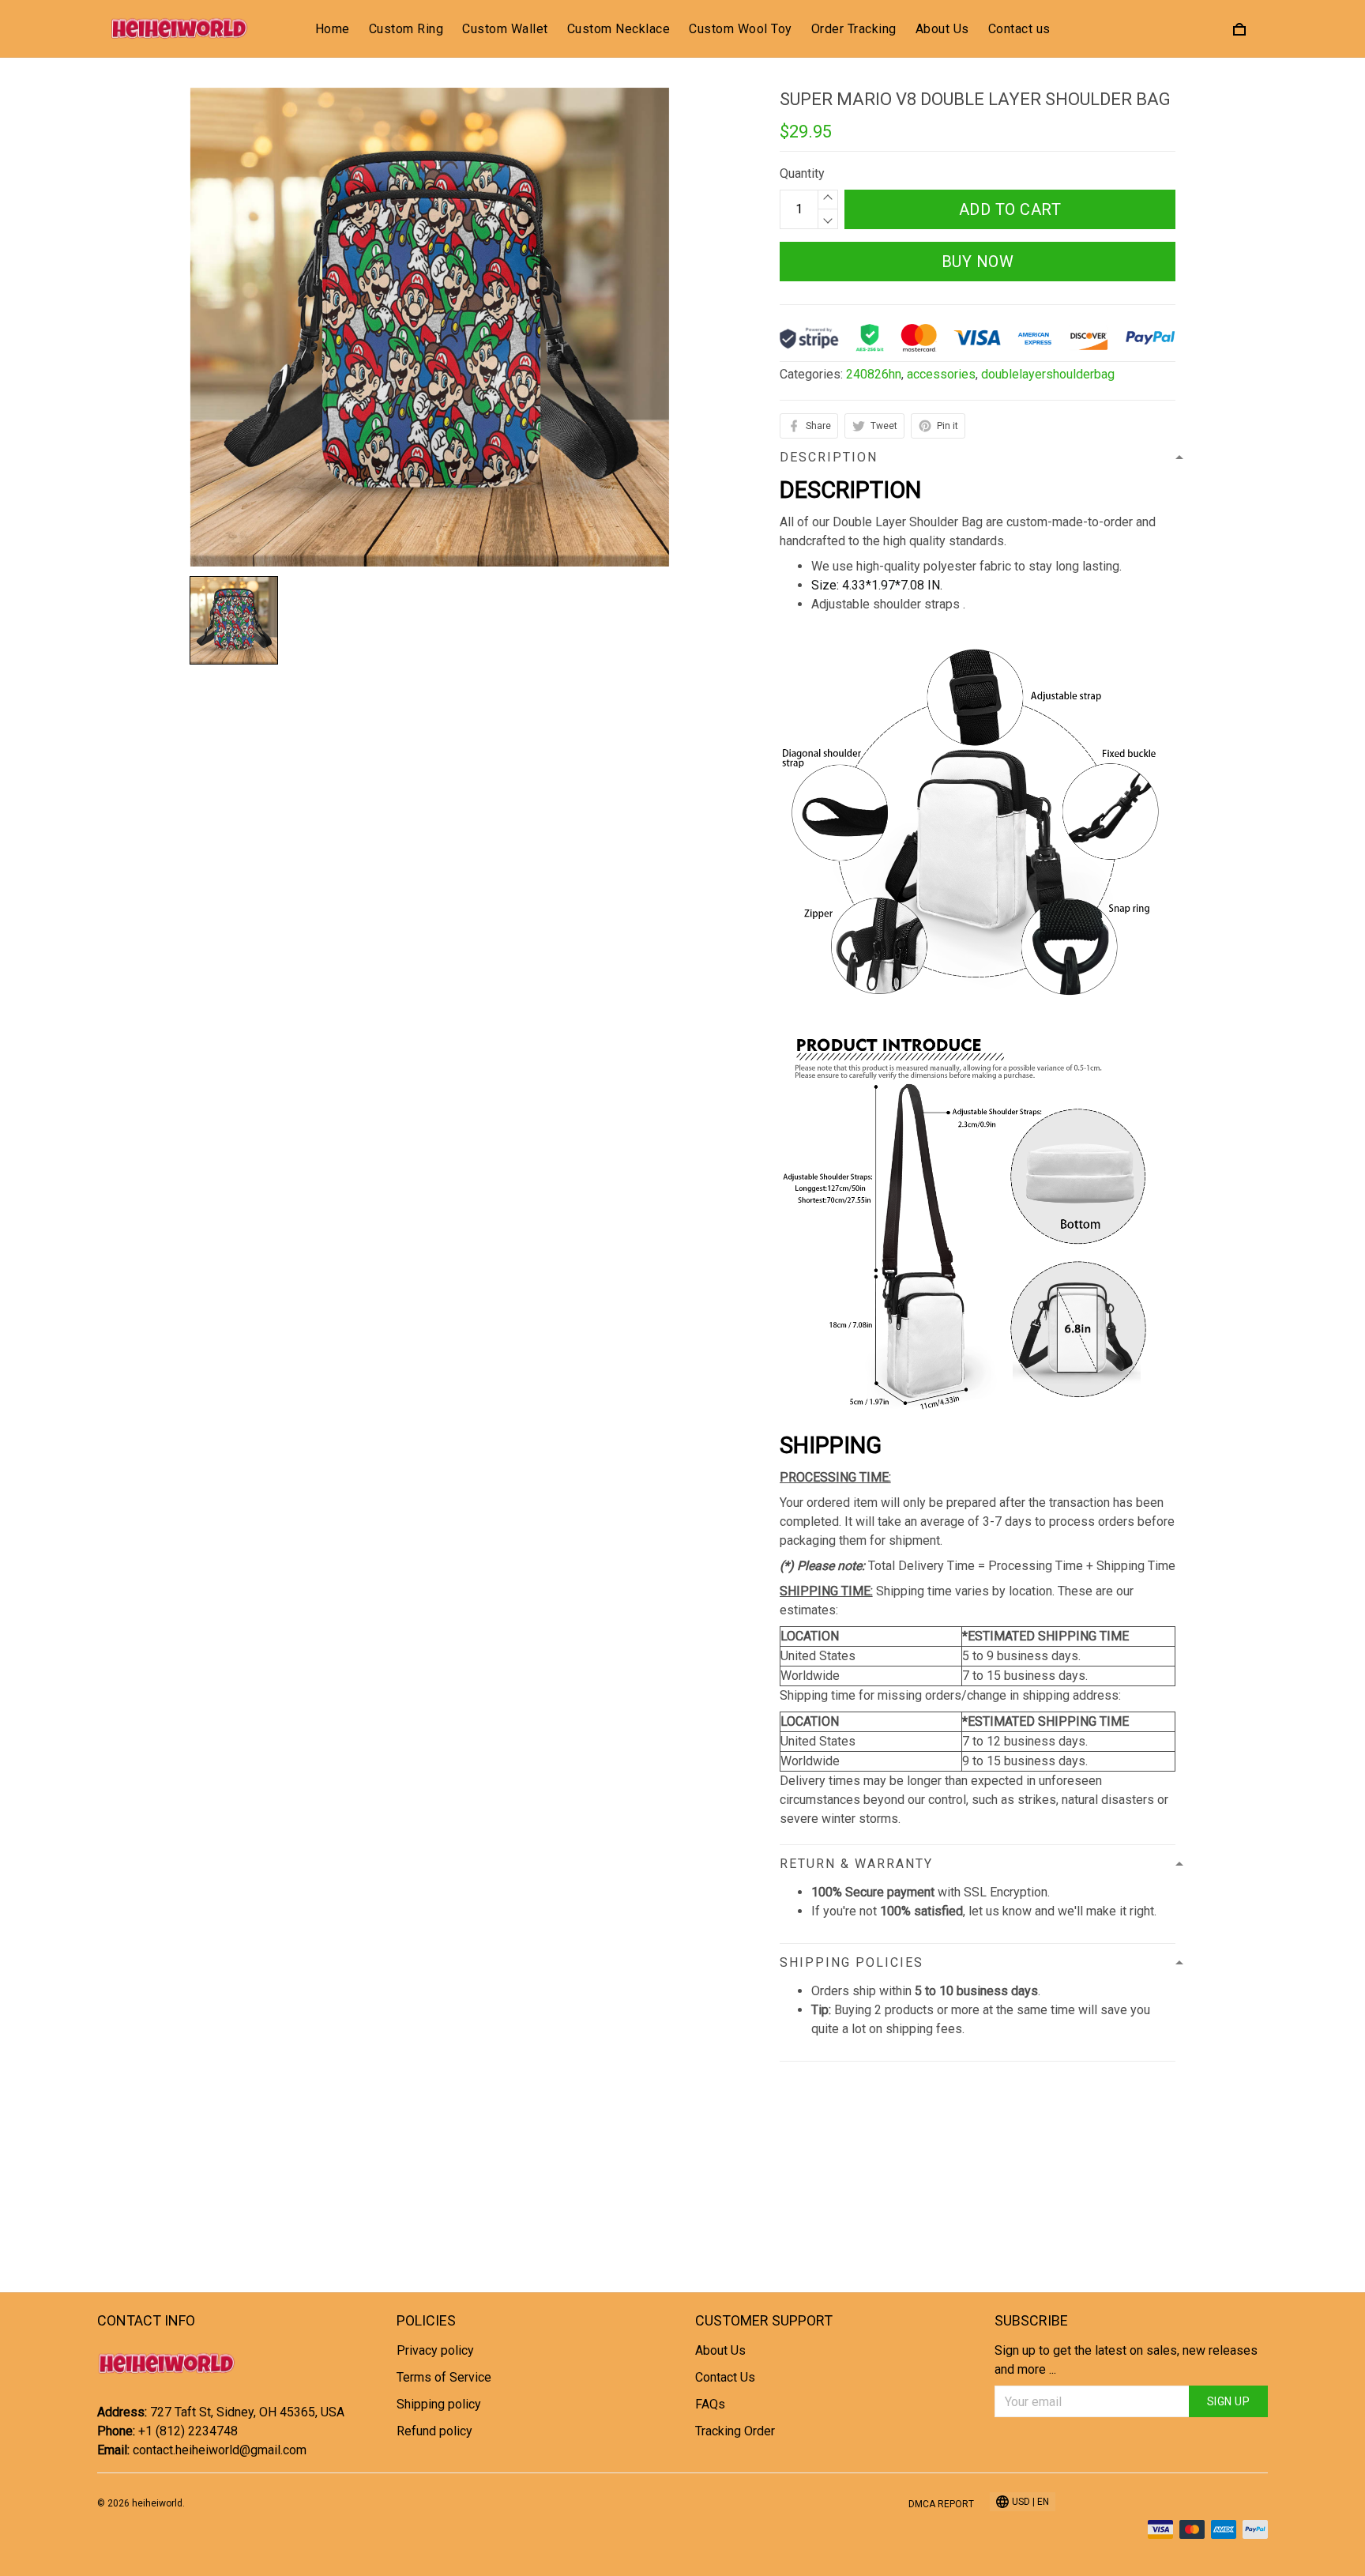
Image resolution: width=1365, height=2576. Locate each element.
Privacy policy (435, 2350)
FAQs (710, 2404)
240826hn (874, 374)
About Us (942, 29)
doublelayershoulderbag (1048, 374)
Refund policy (434, 2431)
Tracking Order (735, 2431)
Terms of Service (444, 2377)
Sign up (1229, 2401)
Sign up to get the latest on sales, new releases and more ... (1126, 2360)
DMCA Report (941, 2504)
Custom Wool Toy (741, 29)
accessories (941, 374)
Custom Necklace (619, 29)
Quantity (802, 173)
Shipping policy (439, 2404)
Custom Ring (406, 29)
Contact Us (725, 2377)
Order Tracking (854, 29)
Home (333, 29)
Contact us (1019, 29)
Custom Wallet (505, 29)
